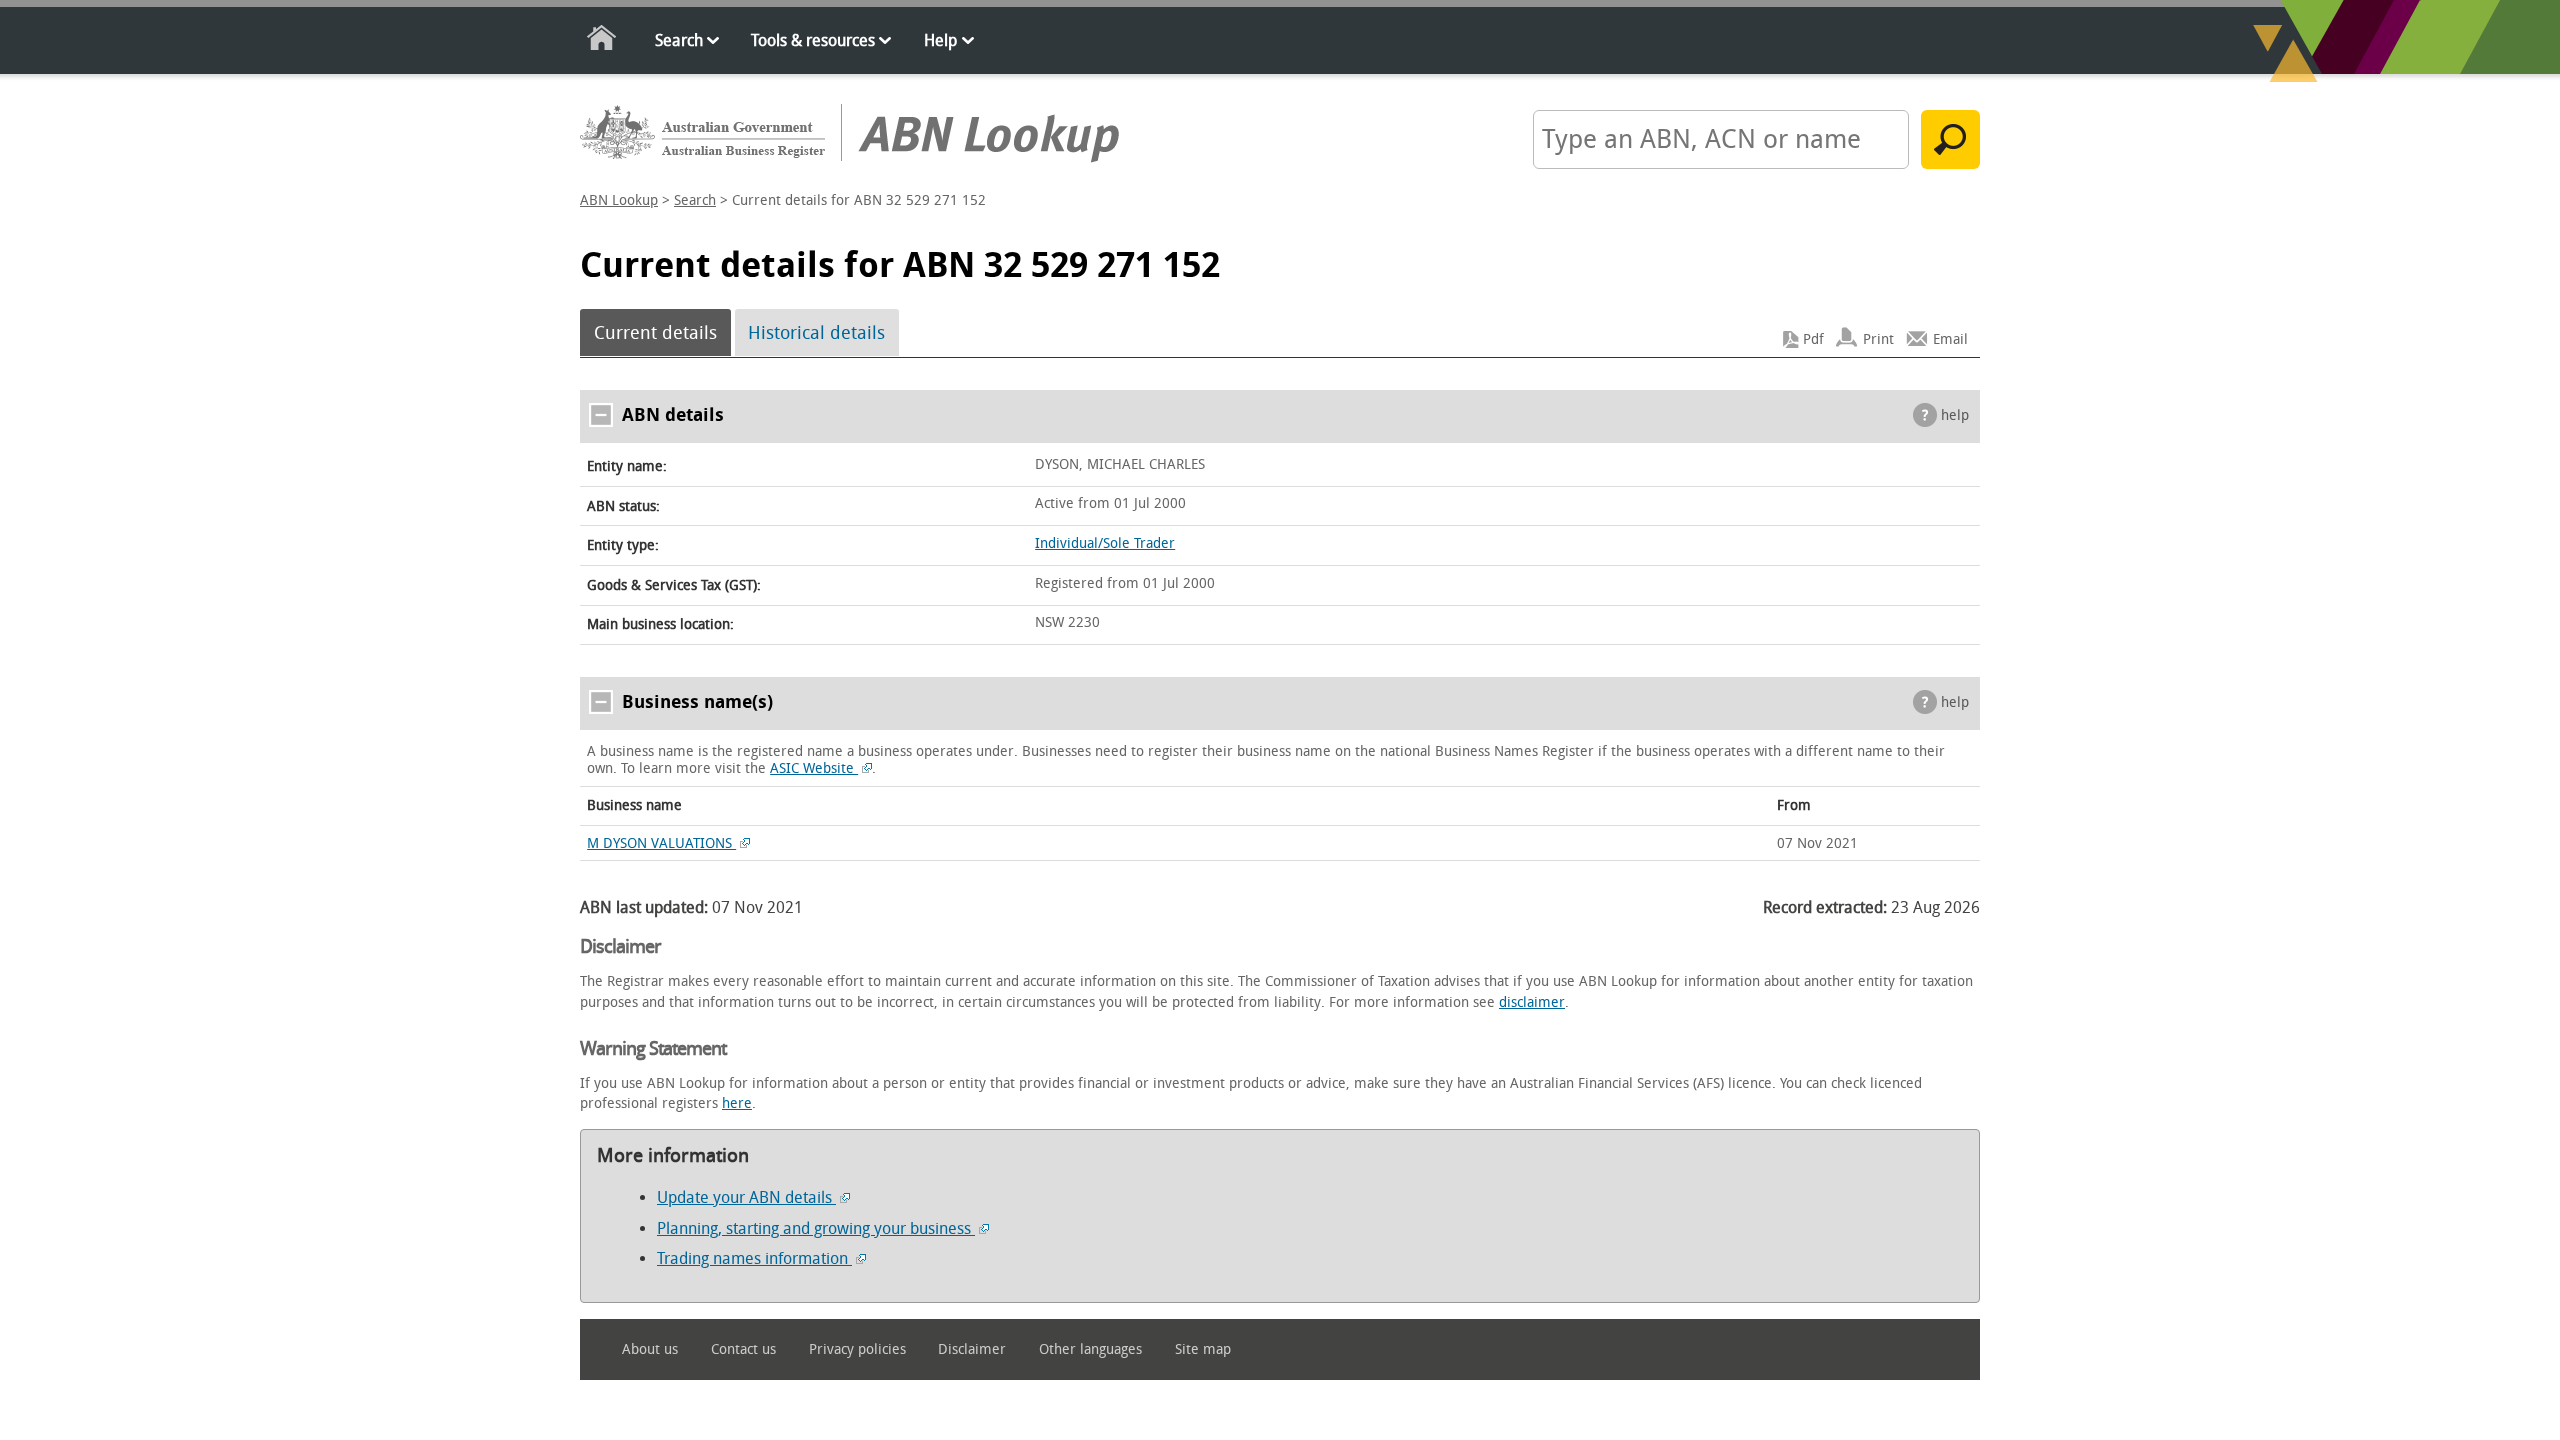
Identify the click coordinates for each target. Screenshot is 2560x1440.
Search (679, 40)
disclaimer (1532, 1002)
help (1955, 415)
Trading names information (754, 1258)
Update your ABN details (746, 1197)
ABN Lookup (619, 200)
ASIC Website (814, 768)
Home (602, 41)
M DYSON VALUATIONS (661, 843)
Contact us (743, 1349)
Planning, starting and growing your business (816, 1228)
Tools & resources (813, 40)
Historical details (816, 333)
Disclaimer (972, 1349)
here (737, 1103)
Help (940, 40)
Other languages (1090, 1349)
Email (1950, 339)
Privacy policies (857, 1349)
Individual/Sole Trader (1105, 543)
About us (650, 1349)
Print (1878, 339)
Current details (655, 333)
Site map (1203, 1349)
